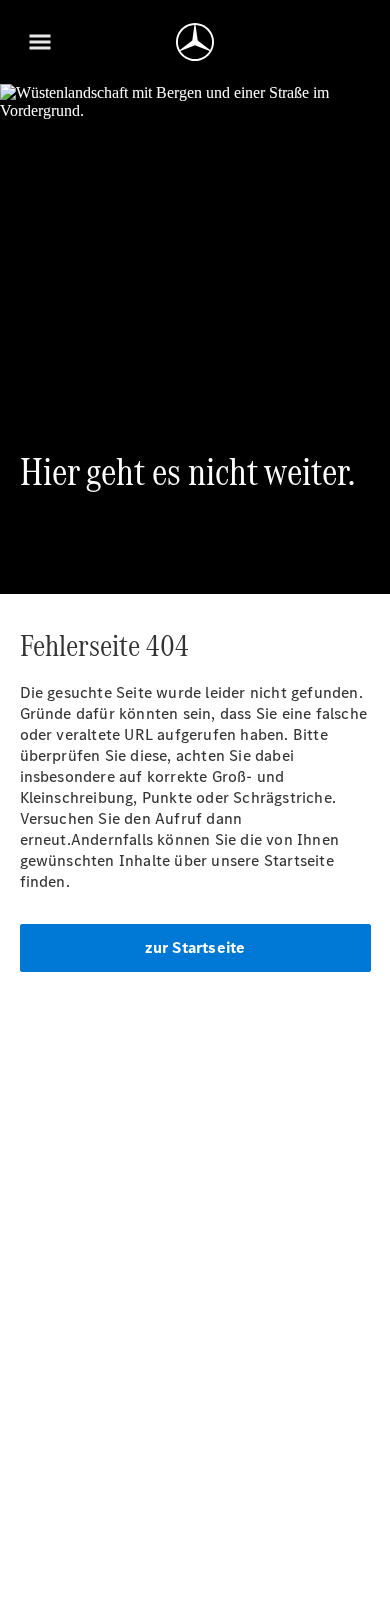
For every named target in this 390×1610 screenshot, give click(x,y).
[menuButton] (40, 42)
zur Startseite (195, 947)
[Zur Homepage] (195, 42)
